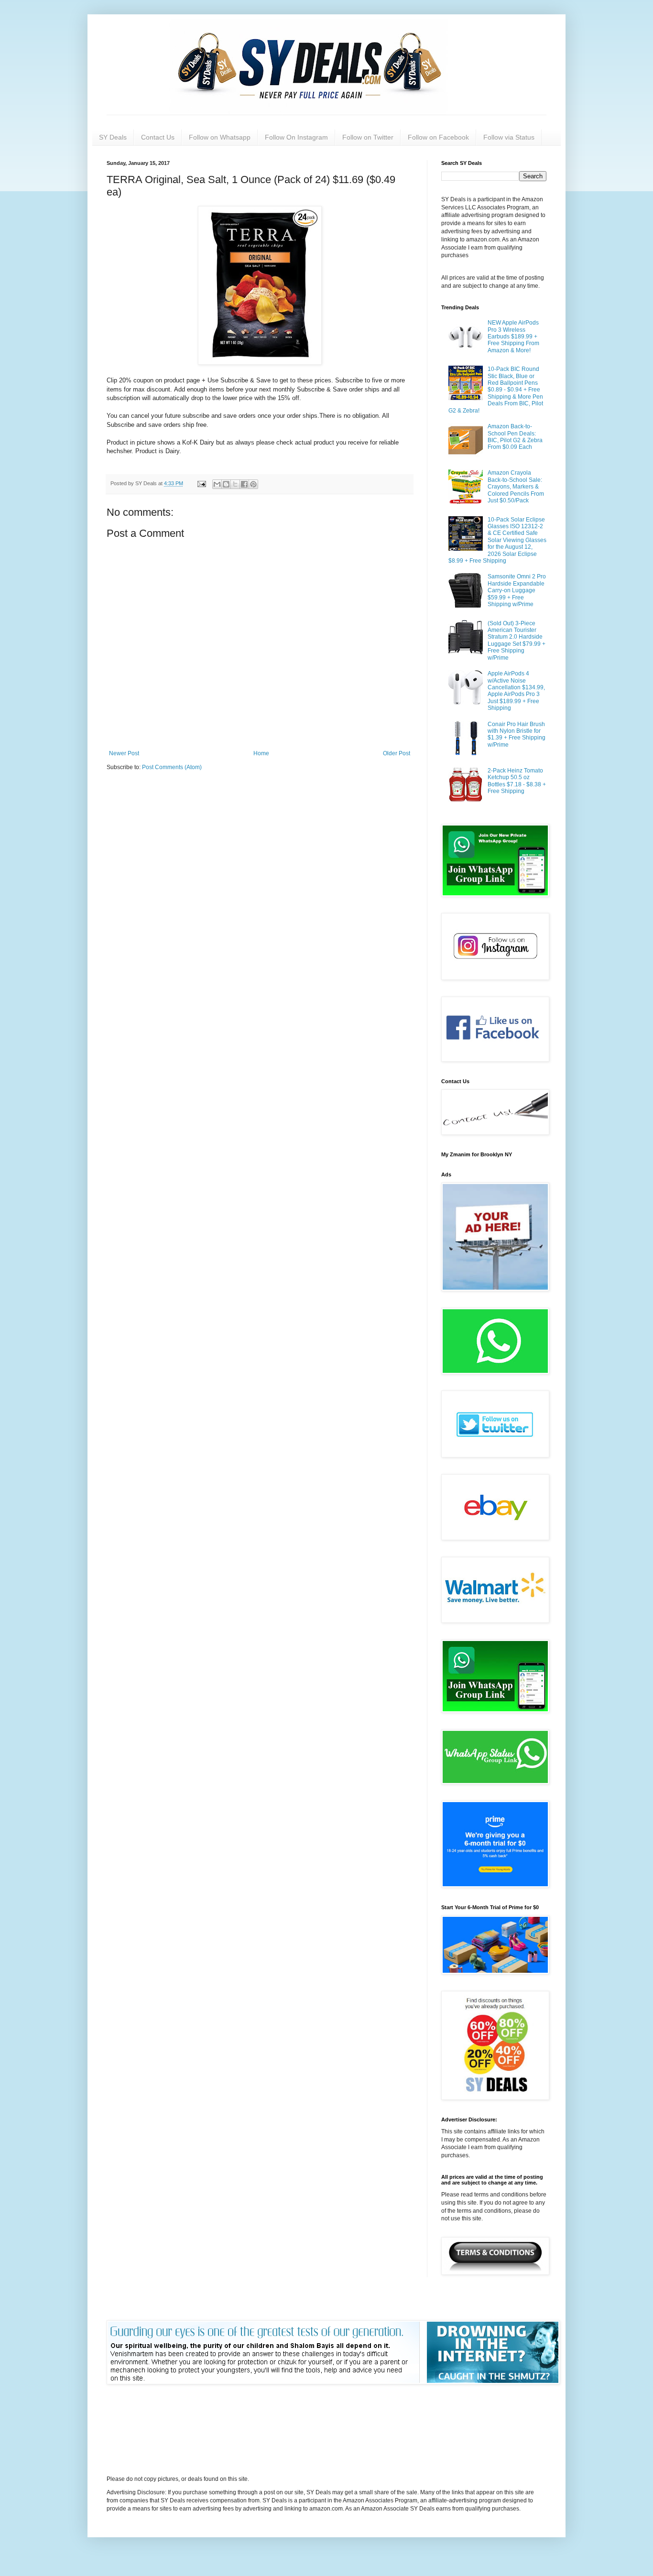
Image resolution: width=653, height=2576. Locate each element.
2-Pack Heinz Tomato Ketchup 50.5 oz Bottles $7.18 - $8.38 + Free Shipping (517, 781)
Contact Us (158, 137)
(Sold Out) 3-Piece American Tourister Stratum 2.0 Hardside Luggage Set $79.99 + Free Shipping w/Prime (517, 641)
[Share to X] (235, 484)
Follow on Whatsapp (220, 137)
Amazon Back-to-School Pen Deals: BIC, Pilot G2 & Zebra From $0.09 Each (515, 437)
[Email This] (217, 484)
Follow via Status (509, 137)
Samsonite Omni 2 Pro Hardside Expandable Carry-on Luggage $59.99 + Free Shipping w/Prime (517, 590)
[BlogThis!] (226, 484)
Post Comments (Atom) (172, 767)
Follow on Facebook (438, 137)
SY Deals (113, 137)
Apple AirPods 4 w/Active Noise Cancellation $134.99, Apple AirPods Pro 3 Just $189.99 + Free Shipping (516, 691)
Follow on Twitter (368, 137)
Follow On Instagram (296, 137)
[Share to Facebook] (244, 484)
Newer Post (124, 753)
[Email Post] (201, 483)
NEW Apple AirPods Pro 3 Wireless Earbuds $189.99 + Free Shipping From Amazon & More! (513, 337)
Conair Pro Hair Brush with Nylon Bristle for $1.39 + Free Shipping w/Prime (517, 734)
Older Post (397, 753)
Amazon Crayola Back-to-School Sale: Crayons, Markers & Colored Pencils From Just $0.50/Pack (516, 487)
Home (261, 753)
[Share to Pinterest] (253, 484)
